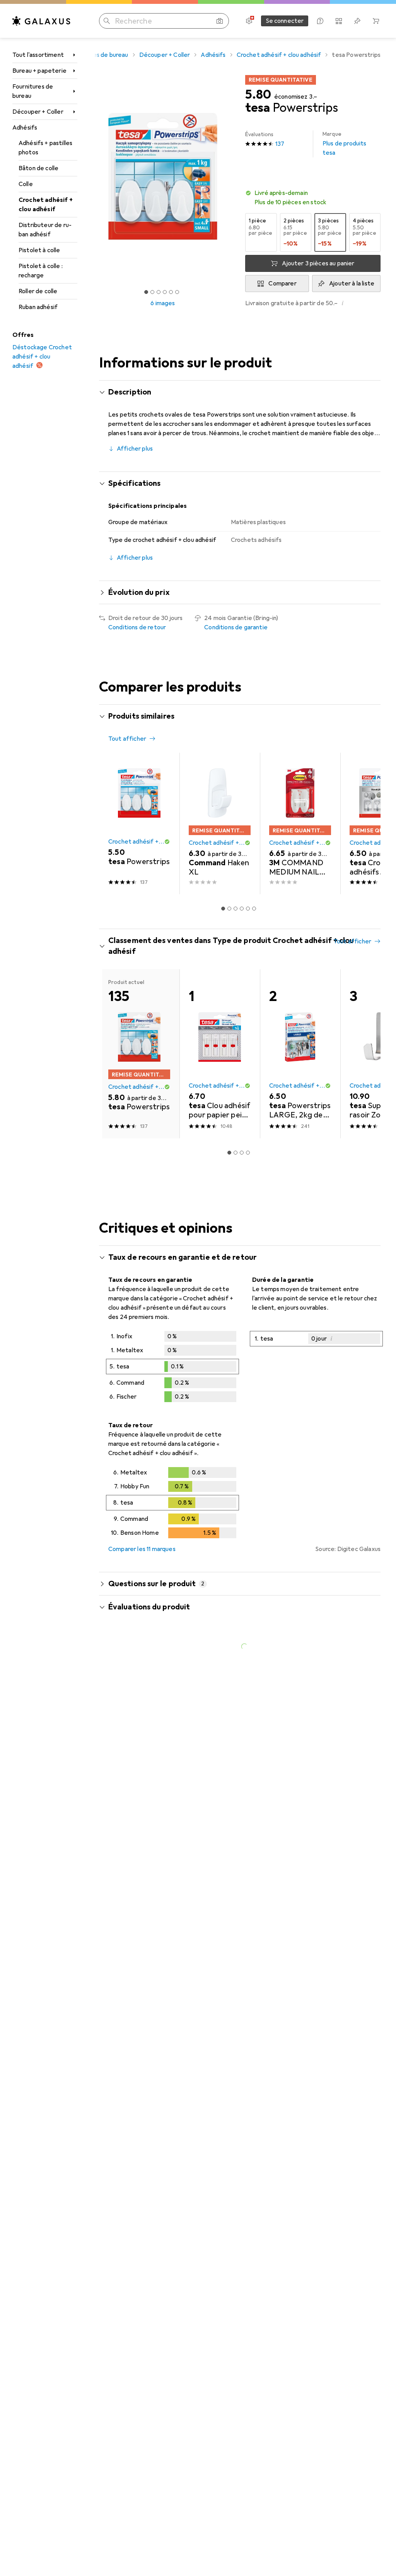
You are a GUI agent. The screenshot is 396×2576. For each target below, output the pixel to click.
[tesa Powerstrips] (139, 823)
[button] (313, 198)
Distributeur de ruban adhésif (45, 230)
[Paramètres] (249, 21)
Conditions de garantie (236, 627)
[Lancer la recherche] (107, 21)
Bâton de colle (38, 168)
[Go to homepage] (41, 21)
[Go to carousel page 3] (236, 909)
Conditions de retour (137, 627)
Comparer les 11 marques (142, 1549)
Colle (26, 184)
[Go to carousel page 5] (248, 909)
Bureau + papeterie (39, 71)
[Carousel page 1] (223, 909)
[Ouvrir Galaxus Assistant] (320, 21)
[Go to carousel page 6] (254, 909)
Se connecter (285, 21)
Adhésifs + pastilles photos (45, 148)
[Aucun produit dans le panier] (376, 21)
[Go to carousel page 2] (229, 909)
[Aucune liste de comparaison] (339, 21)
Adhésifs (25, 128)
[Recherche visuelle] (220, 21)
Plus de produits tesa (345, 144)
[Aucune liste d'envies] (357, 21)
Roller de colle (38, 291)
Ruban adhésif (38, 307)
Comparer (282, 284)
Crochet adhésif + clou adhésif (46, 205)
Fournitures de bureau (33, 91)
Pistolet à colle (39, 250)
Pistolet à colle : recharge (41, 271)
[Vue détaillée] (172, 1368)
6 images (163, 303)
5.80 (258, 95)
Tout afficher (127, 739)
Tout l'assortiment (38, 55)
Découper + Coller (38, 112)
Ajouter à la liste (352, 284)
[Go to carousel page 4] (242, 909)
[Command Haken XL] (220, 823)
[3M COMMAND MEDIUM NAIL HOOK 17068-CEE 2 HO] (300, 823)
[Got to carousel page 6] (177, 292)
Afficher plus (135, 449)
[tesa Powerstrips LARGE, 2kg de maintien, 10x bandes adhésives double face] (300, 1054)
